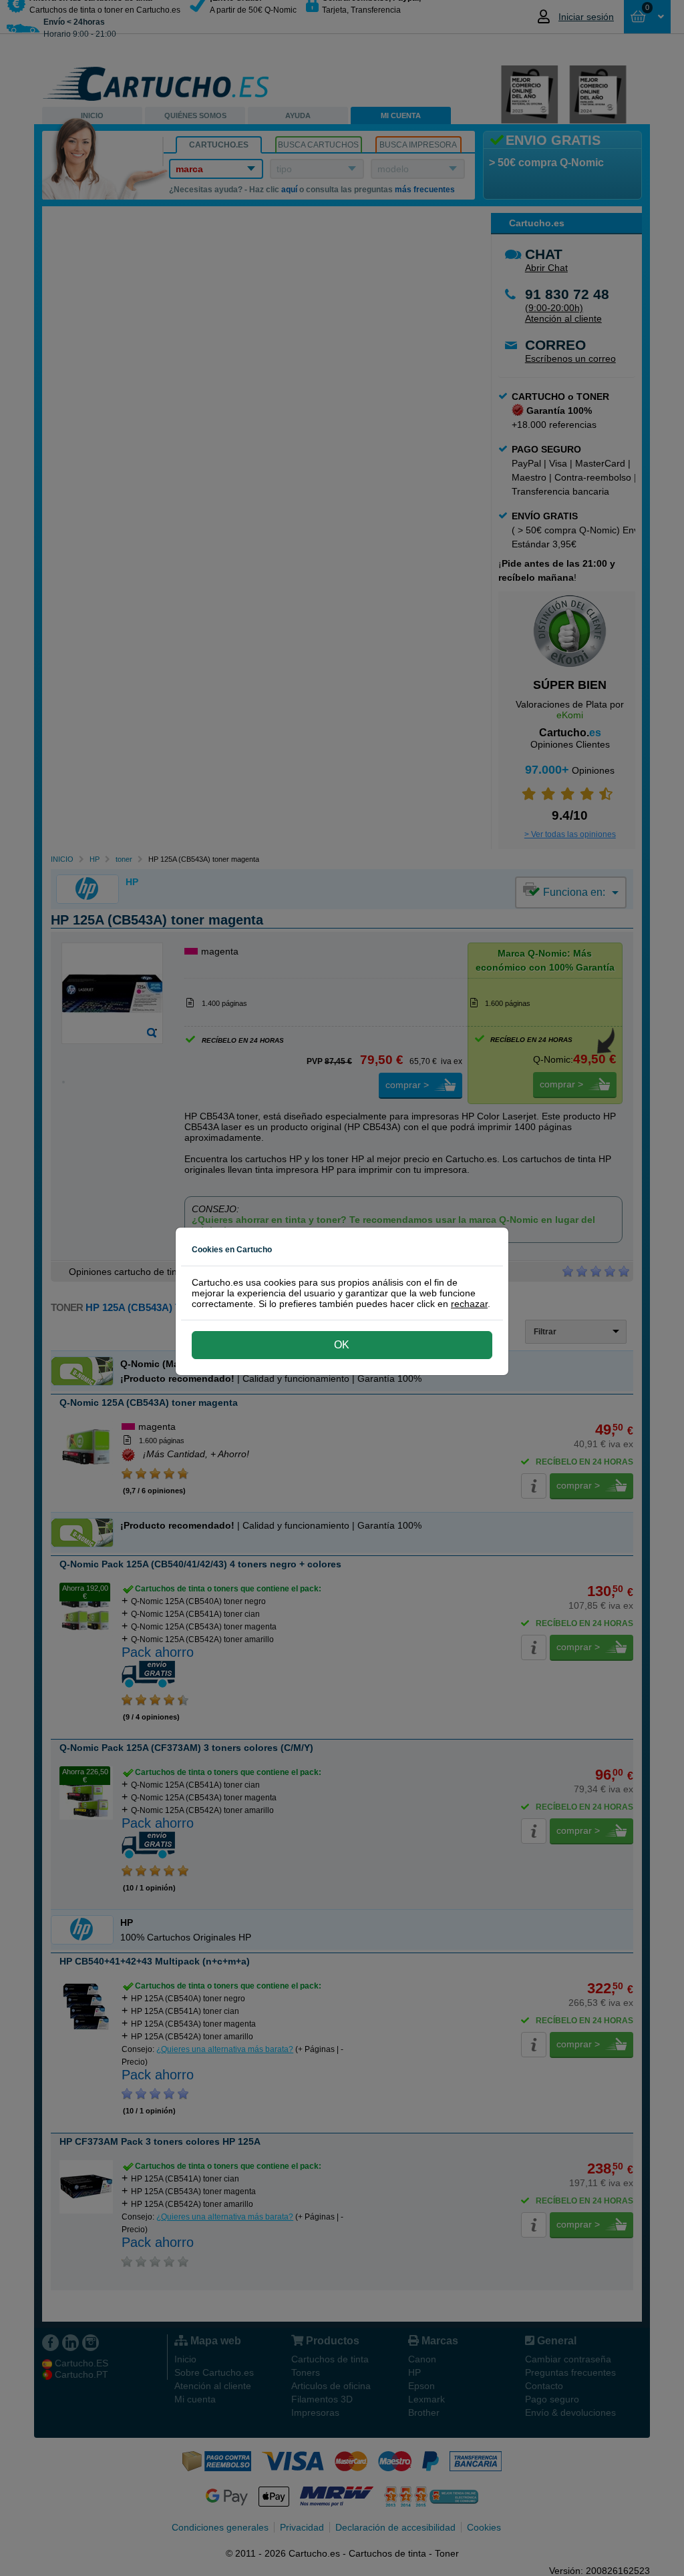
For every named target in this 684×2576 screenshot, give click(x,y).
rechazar (469, 1304)
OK (342, 1345)
